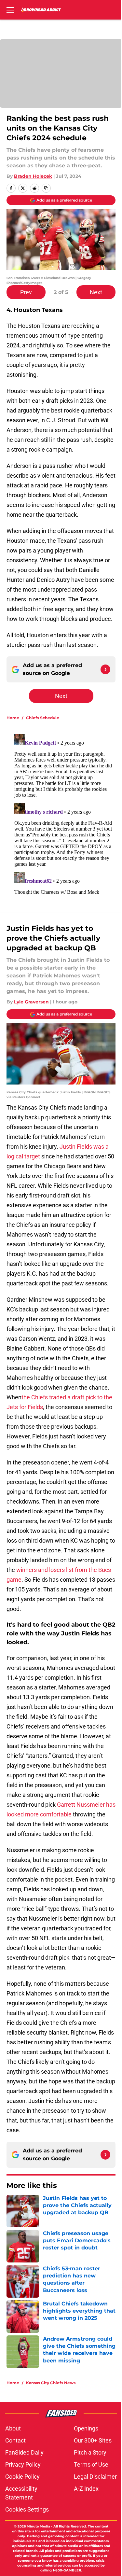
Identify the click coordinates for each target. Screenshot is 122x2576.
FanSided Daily (24, 2452)
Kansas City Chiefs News (51, 2383)
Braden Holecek (33, 176)
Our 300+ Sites (93, 2440)
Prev (26, 292)
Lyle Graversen (31, 1002)
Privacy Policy (23, 2464)
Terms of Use (91, 2464)
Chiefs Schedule (43, 718)
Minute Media (38, 2526)
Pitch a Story (90, 2452)
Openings (86, 2428)
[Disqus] (64, 813)
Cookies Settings (27, 2509)
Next (96, 292)
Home (13, 718)
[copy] (46, 188)
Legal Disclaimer (95, 2477)
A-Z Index (86, 2489)
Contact (15, 2440)
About (13, 2428)
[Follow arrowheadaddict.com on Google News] (105, 669)
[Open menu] (10, 10)
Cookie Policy (22, 2477)
